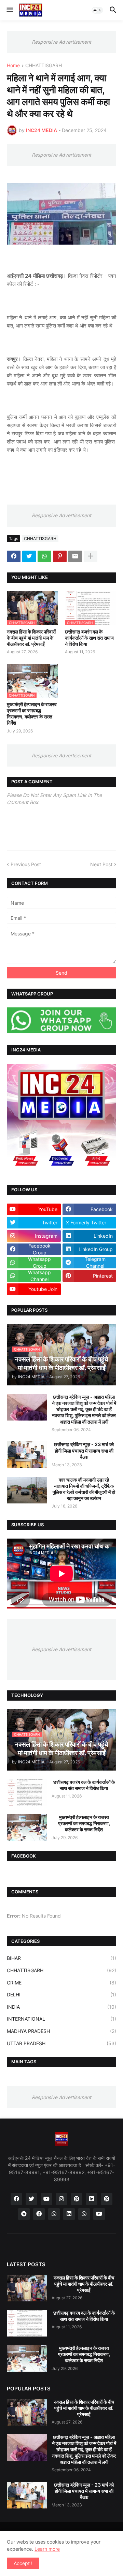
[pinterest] (77, 2199)
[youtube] (46, 2199)
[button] (9, 10)
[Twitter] (29, 556)
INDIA (61, 2007)
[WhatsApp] (44, 556)
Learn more (47, 2549)
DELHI (61, 1995)
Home (13, 66)
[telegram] (24, 2214)
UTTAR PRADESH (61, 2043)
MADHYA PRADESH (61, 2031)
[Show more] (91, 556)
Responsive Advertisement (61, 42)
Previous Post (26, 864)
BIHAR (61, 1958)
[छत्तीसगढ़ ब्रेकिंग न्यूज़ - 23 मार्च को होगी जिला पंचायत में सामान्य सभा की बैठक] (27, 1455)
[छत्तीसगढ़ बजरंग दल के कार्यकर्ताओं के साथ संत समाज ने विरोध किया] (27, 1792)
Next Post (101, 864)
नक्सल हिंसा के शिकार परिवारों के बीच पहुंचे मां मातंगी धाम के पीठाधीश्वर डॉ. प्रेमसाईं (31, 638)
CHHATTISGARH (44, 66)
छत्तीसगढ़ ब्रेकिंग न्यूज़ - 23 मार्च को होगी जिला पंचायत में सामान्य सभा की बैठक (84, 1450)
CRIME (61, 1983)
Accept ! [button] (23, 2563)
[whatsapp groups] (84, 2214)
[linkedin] (92, 2199)
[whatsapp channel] (54, 2214)
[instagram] (61, 2199)
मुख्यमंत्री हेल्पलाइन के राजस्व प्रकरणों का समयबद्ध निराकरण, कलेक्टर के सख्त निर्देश (32, 714)
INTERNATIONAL (61, 2019)
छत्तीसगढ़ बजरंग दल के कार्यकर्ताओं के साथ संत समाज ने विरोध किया (89, 638)
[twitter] (31, 2199)
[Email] (75, 556)
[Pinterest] (60, 556)
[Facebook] (14, 556)
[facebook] (16, 2199)
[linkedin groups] (69, 2214)
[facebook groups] (39, 2214)
